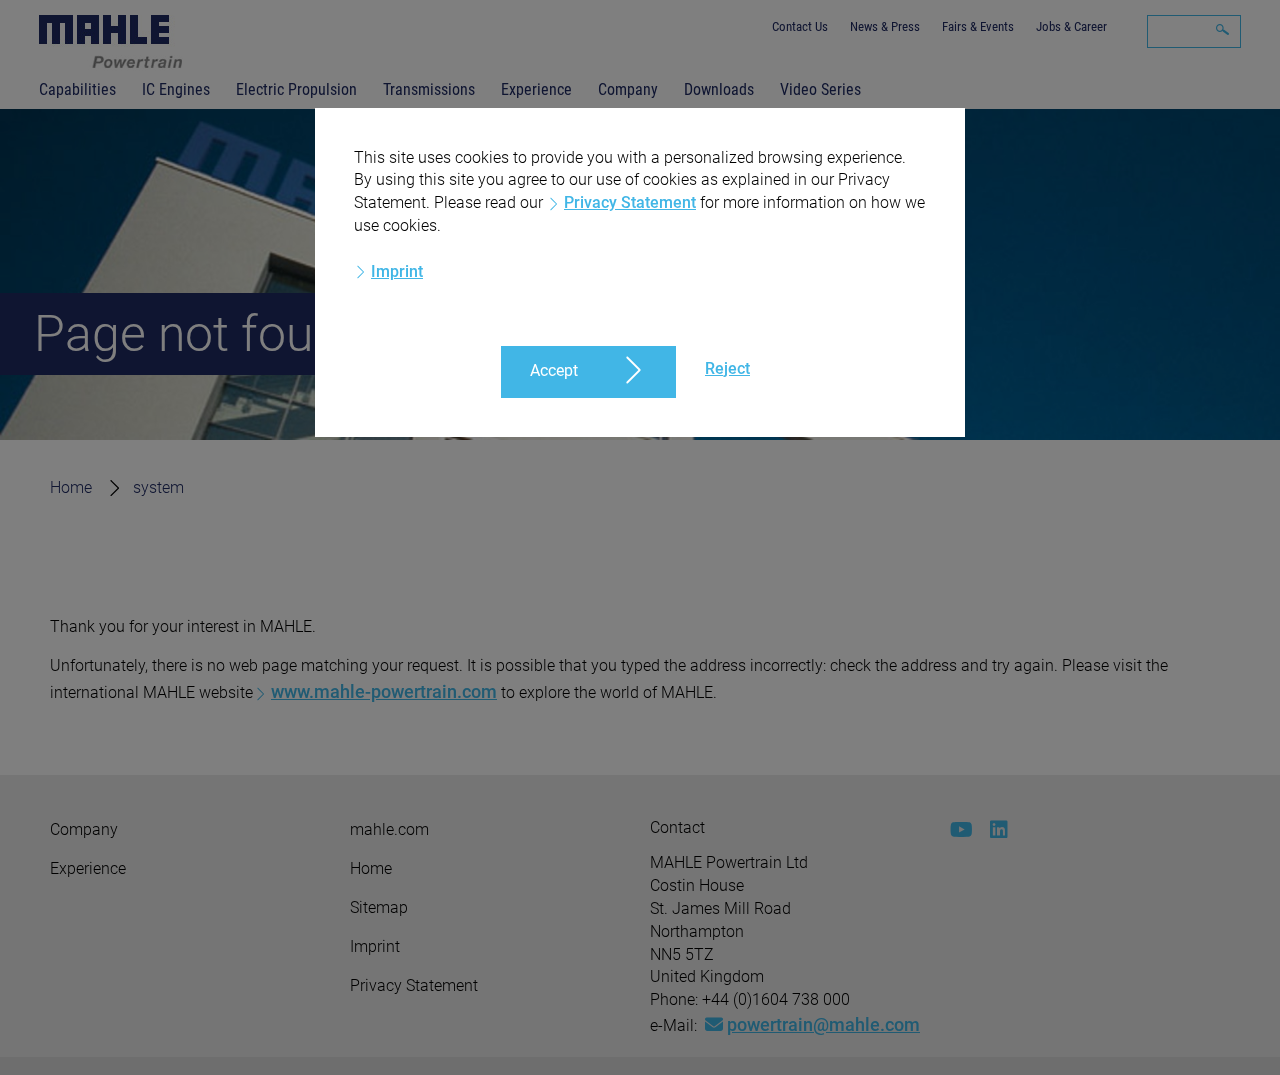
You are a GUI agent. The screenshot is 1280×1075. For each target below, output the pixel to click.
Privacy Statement (630, 202)
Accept (554, 370)
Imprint (397, 271)
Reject (727, 368)
